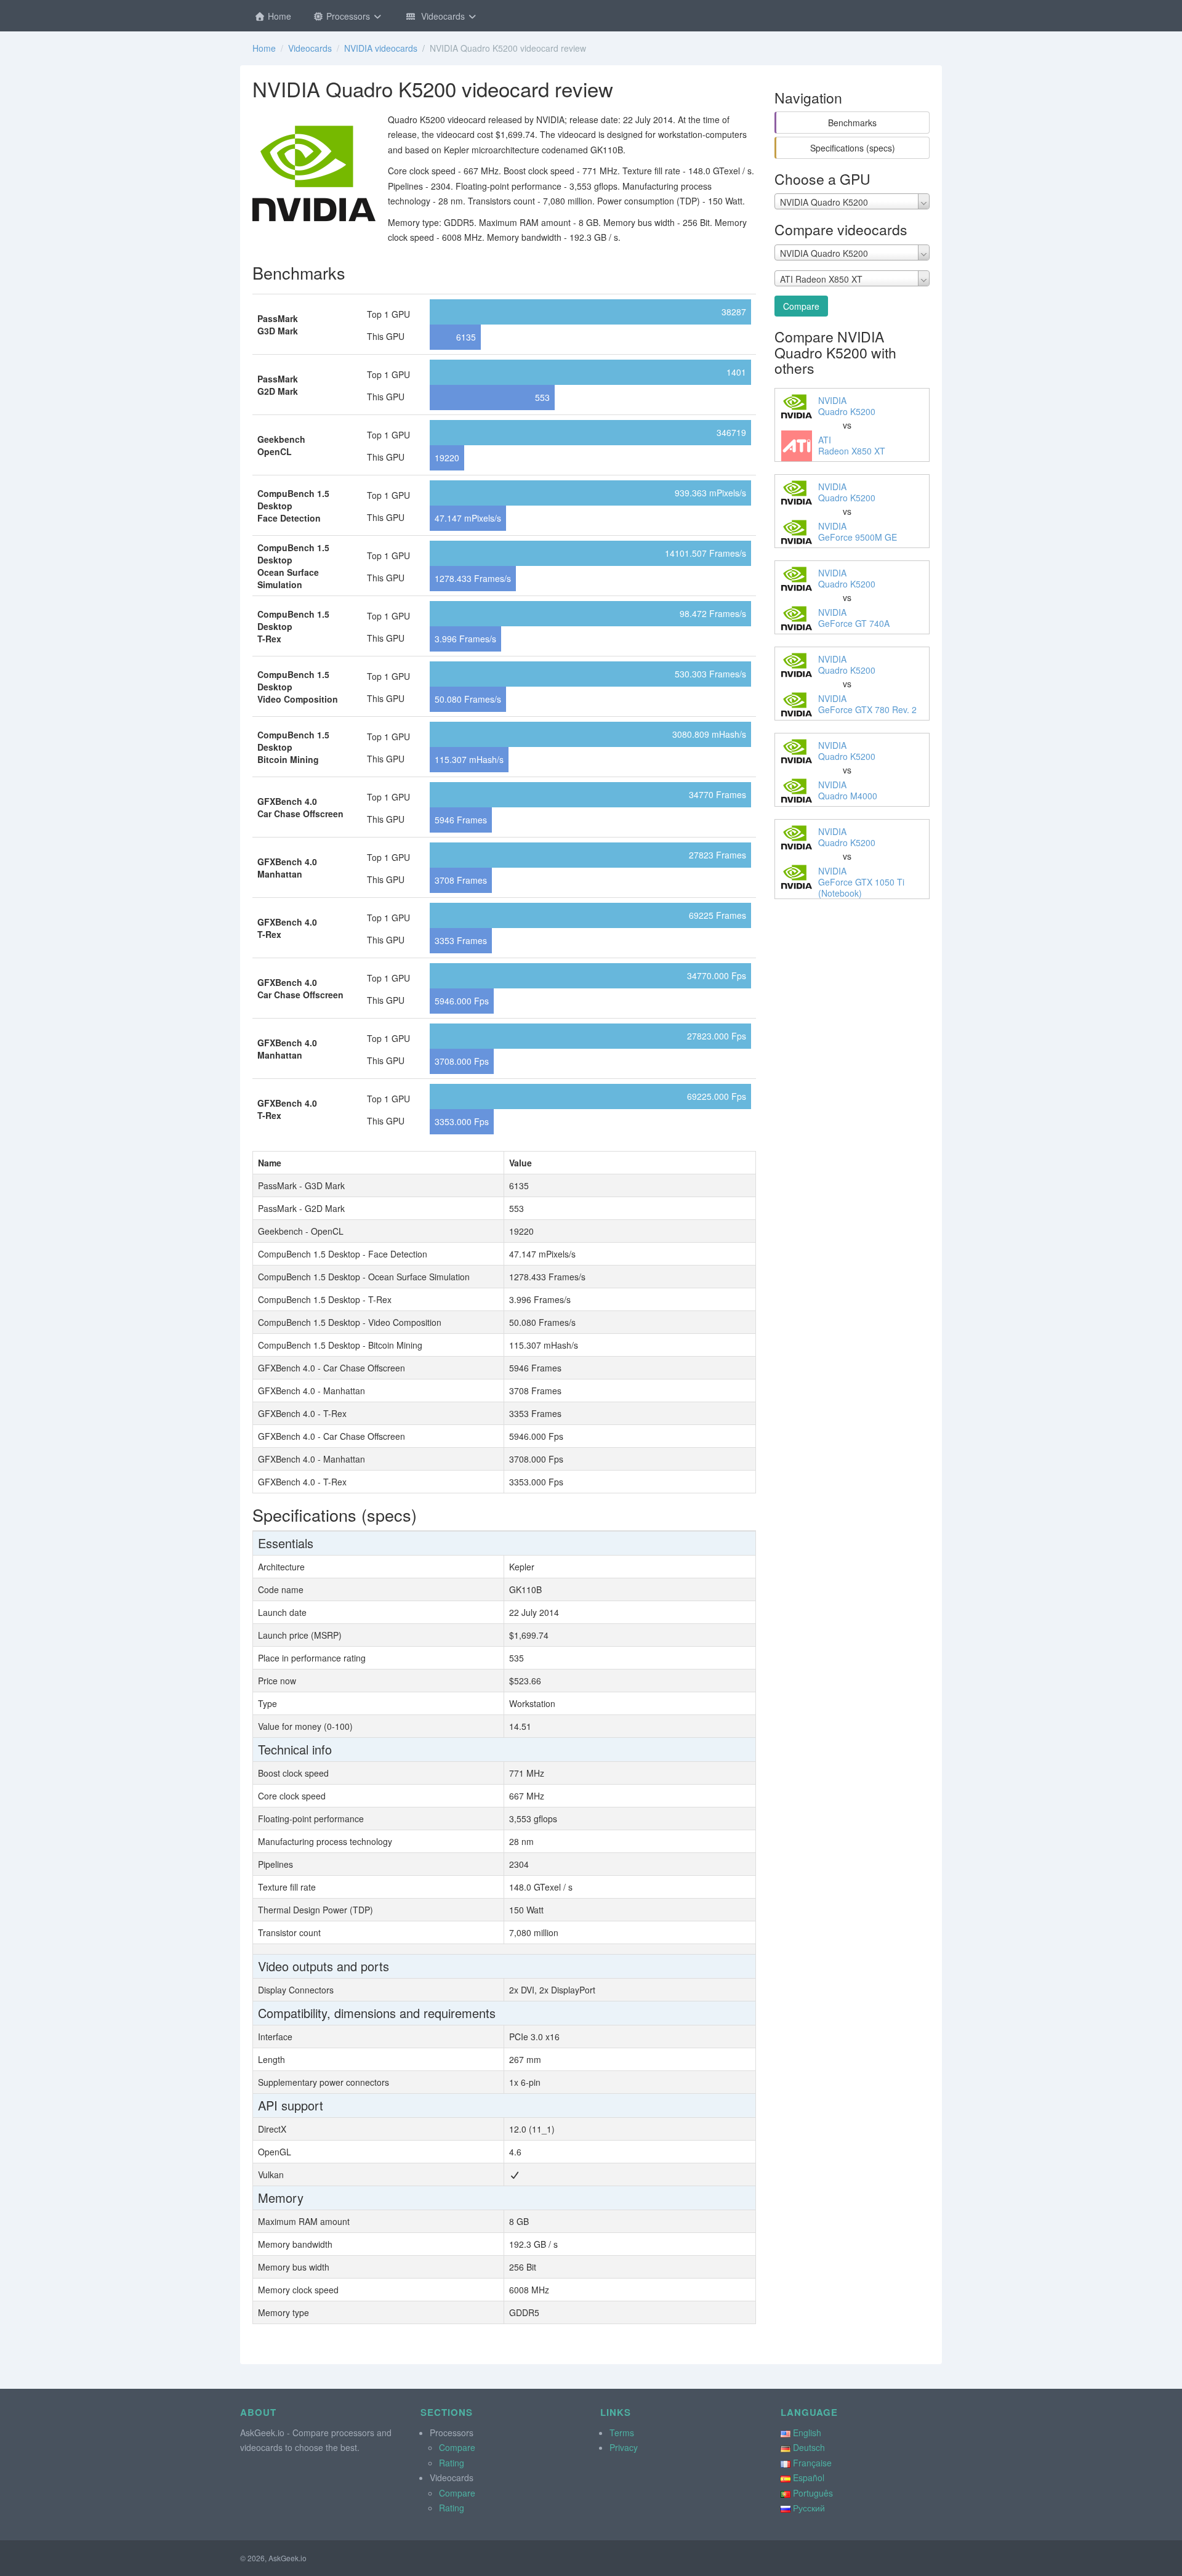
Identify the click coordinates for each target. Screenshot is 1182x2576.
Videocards (442, 16)
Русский (809, 2508)
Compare (801, 306)
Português (813, 2493)
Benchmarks (852, 123)
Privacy (624, 2447)
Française (812, 2463)
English (807, 2433)
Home (278, 16)
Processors (348, 16)
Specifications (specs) (853, 148)
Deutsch (809, 2447)
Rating (452, 2463)
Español (809, 2477)
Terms (622, 2433)
